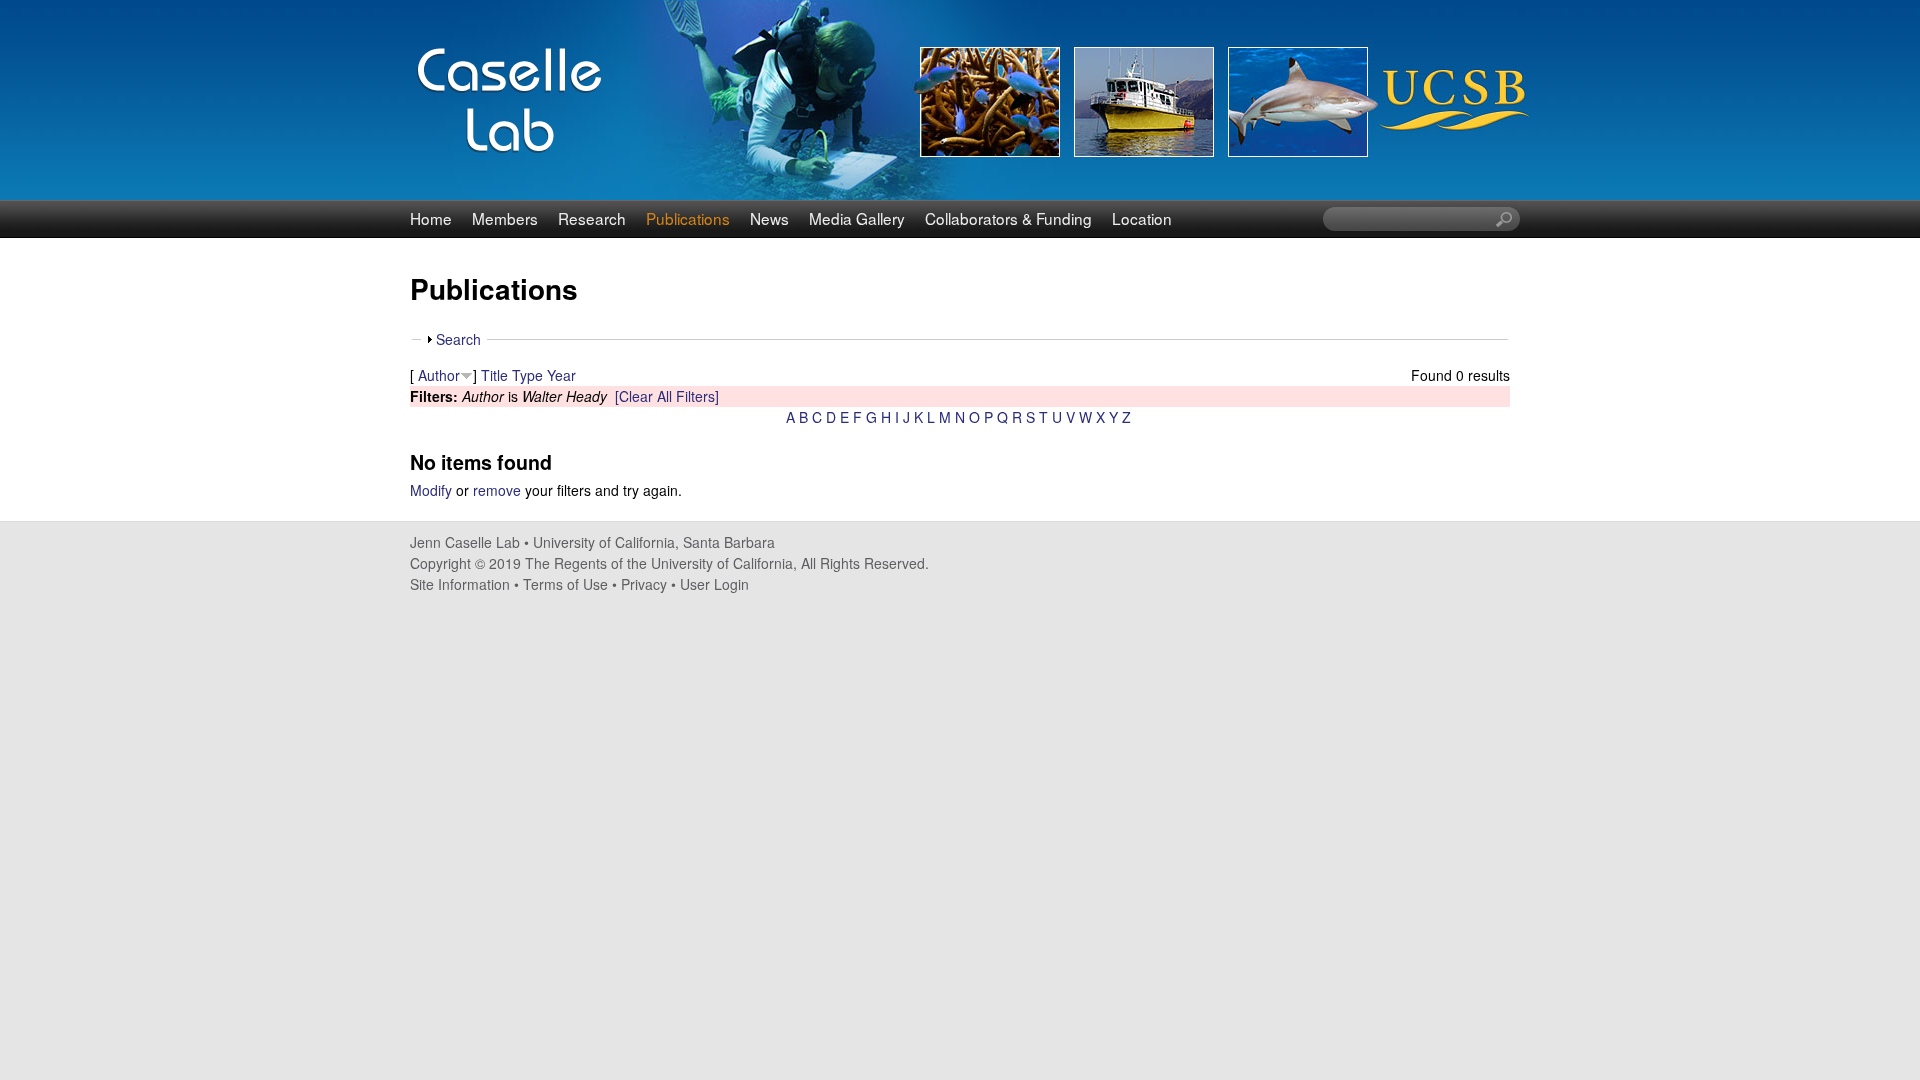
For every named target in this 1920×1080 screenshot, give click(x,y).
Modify (431, 490)
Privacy (644, 584)
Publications (688, 218)
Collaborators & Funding (1008, 218)
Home (431, 218)
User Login (714, 584)
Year (561, 375)
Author (439, 375)
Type (527, 375)
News (769, 218)
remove (497, 490)
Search (458, 339)
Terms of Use (565, 584)
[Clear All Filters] (667, 396)
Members (505, 218)
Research (592, 218)
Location (1142, 218)
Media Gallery (857, 218)
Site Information (460, 584)
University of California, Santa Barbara (654, 542)
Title (494, 375)
